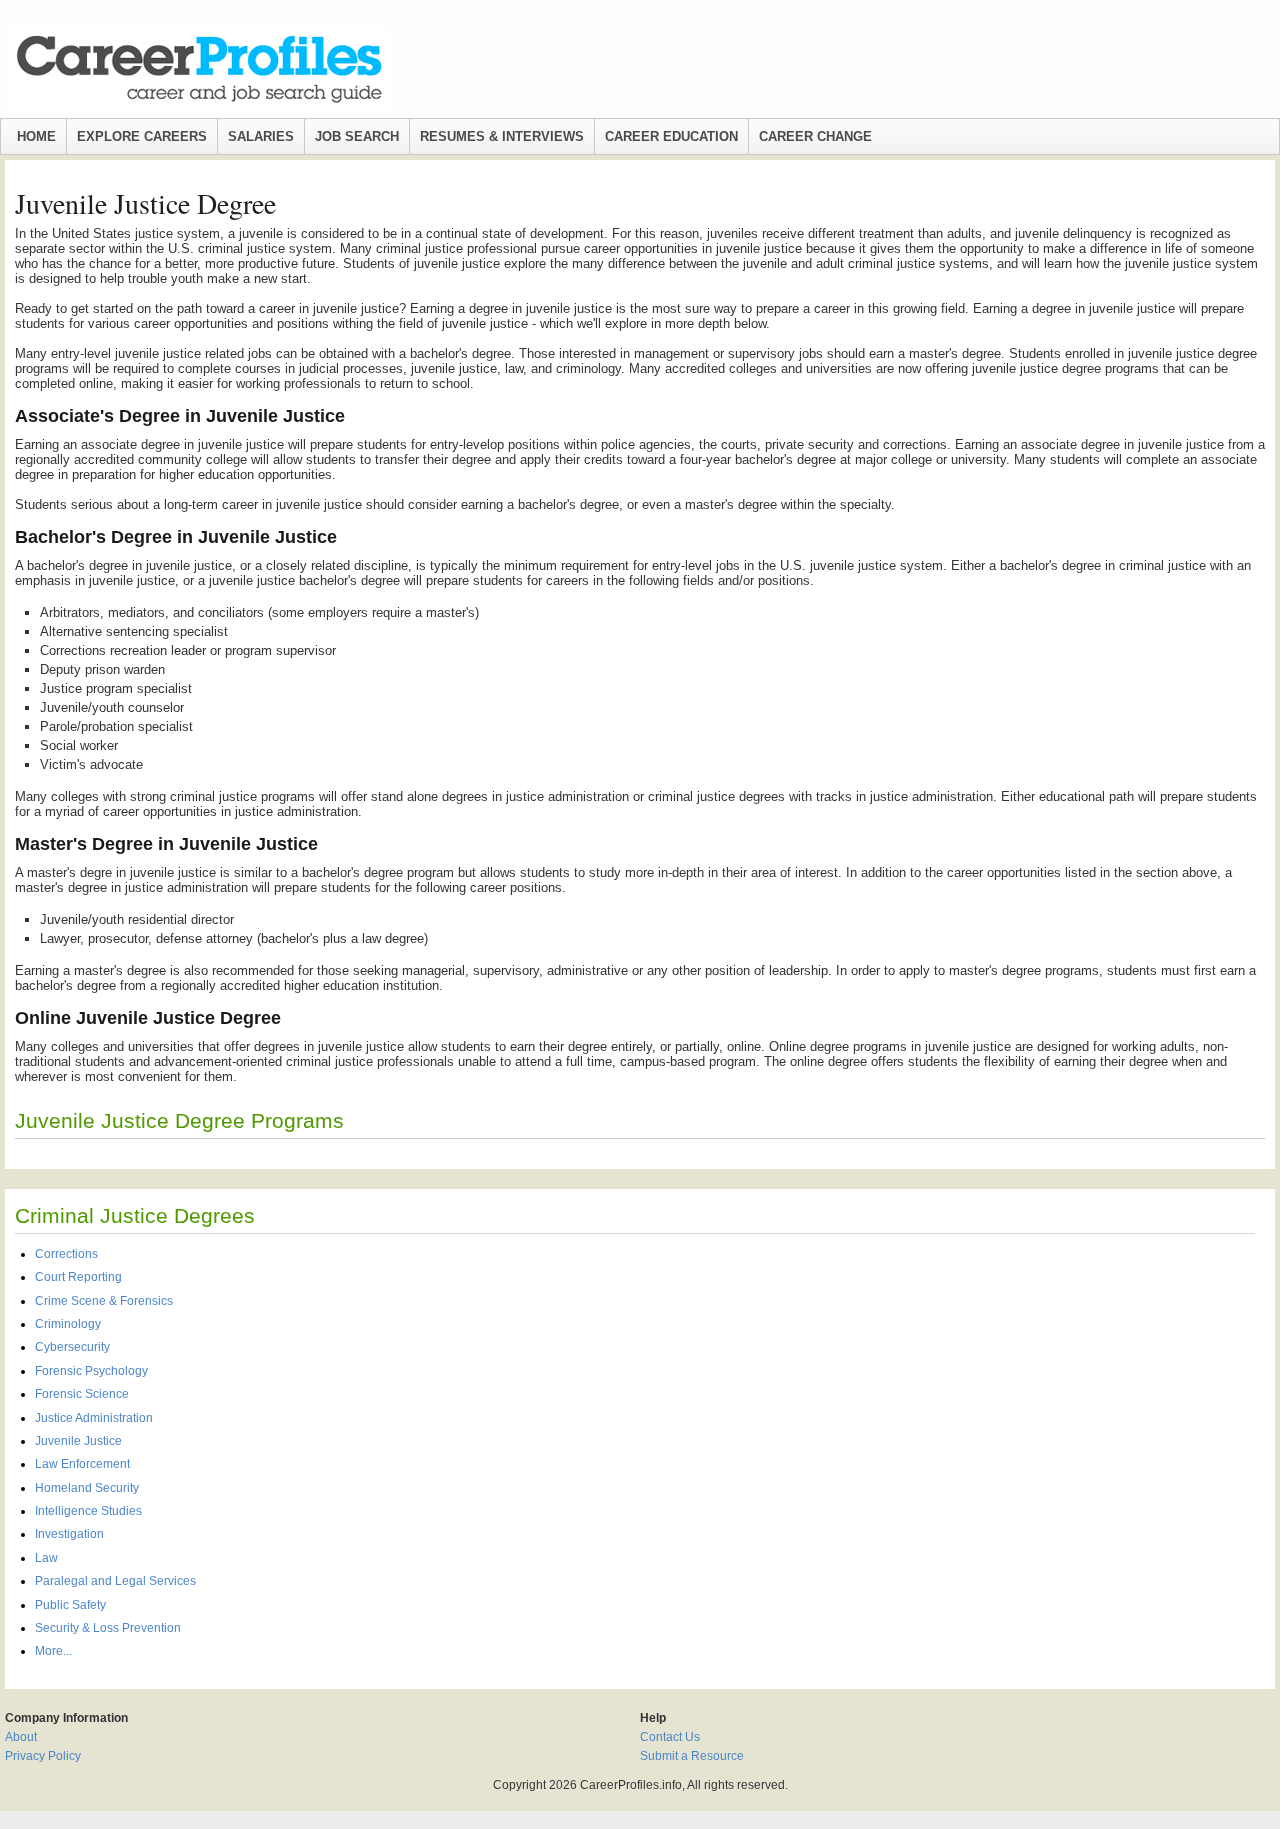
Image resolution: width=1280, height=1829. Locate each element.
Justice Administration (94, 1418)
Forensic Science (82, 1394)
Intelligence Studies (88, 1511)
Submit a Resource (692, 1756)
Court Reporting (78, 1277)
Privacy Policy (43, 1756)
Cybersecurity (72, 1347)
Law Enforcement (82, 1464)
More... (53, 1651)
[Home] (198, 69)
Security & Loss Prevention (108, 1628)
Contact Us (670, 1737)
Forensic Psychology (91, 1371)
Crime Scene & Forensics (104, 1301)
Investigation (69, 1534)
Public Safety (70, 1605)
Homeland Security (87, 1488)
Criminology (68, 1324)
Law (46, 1558)
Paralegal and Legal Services (115, 1581)
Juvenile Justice (78, 1441)
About (21, 1737)
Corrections (66, 1254)
